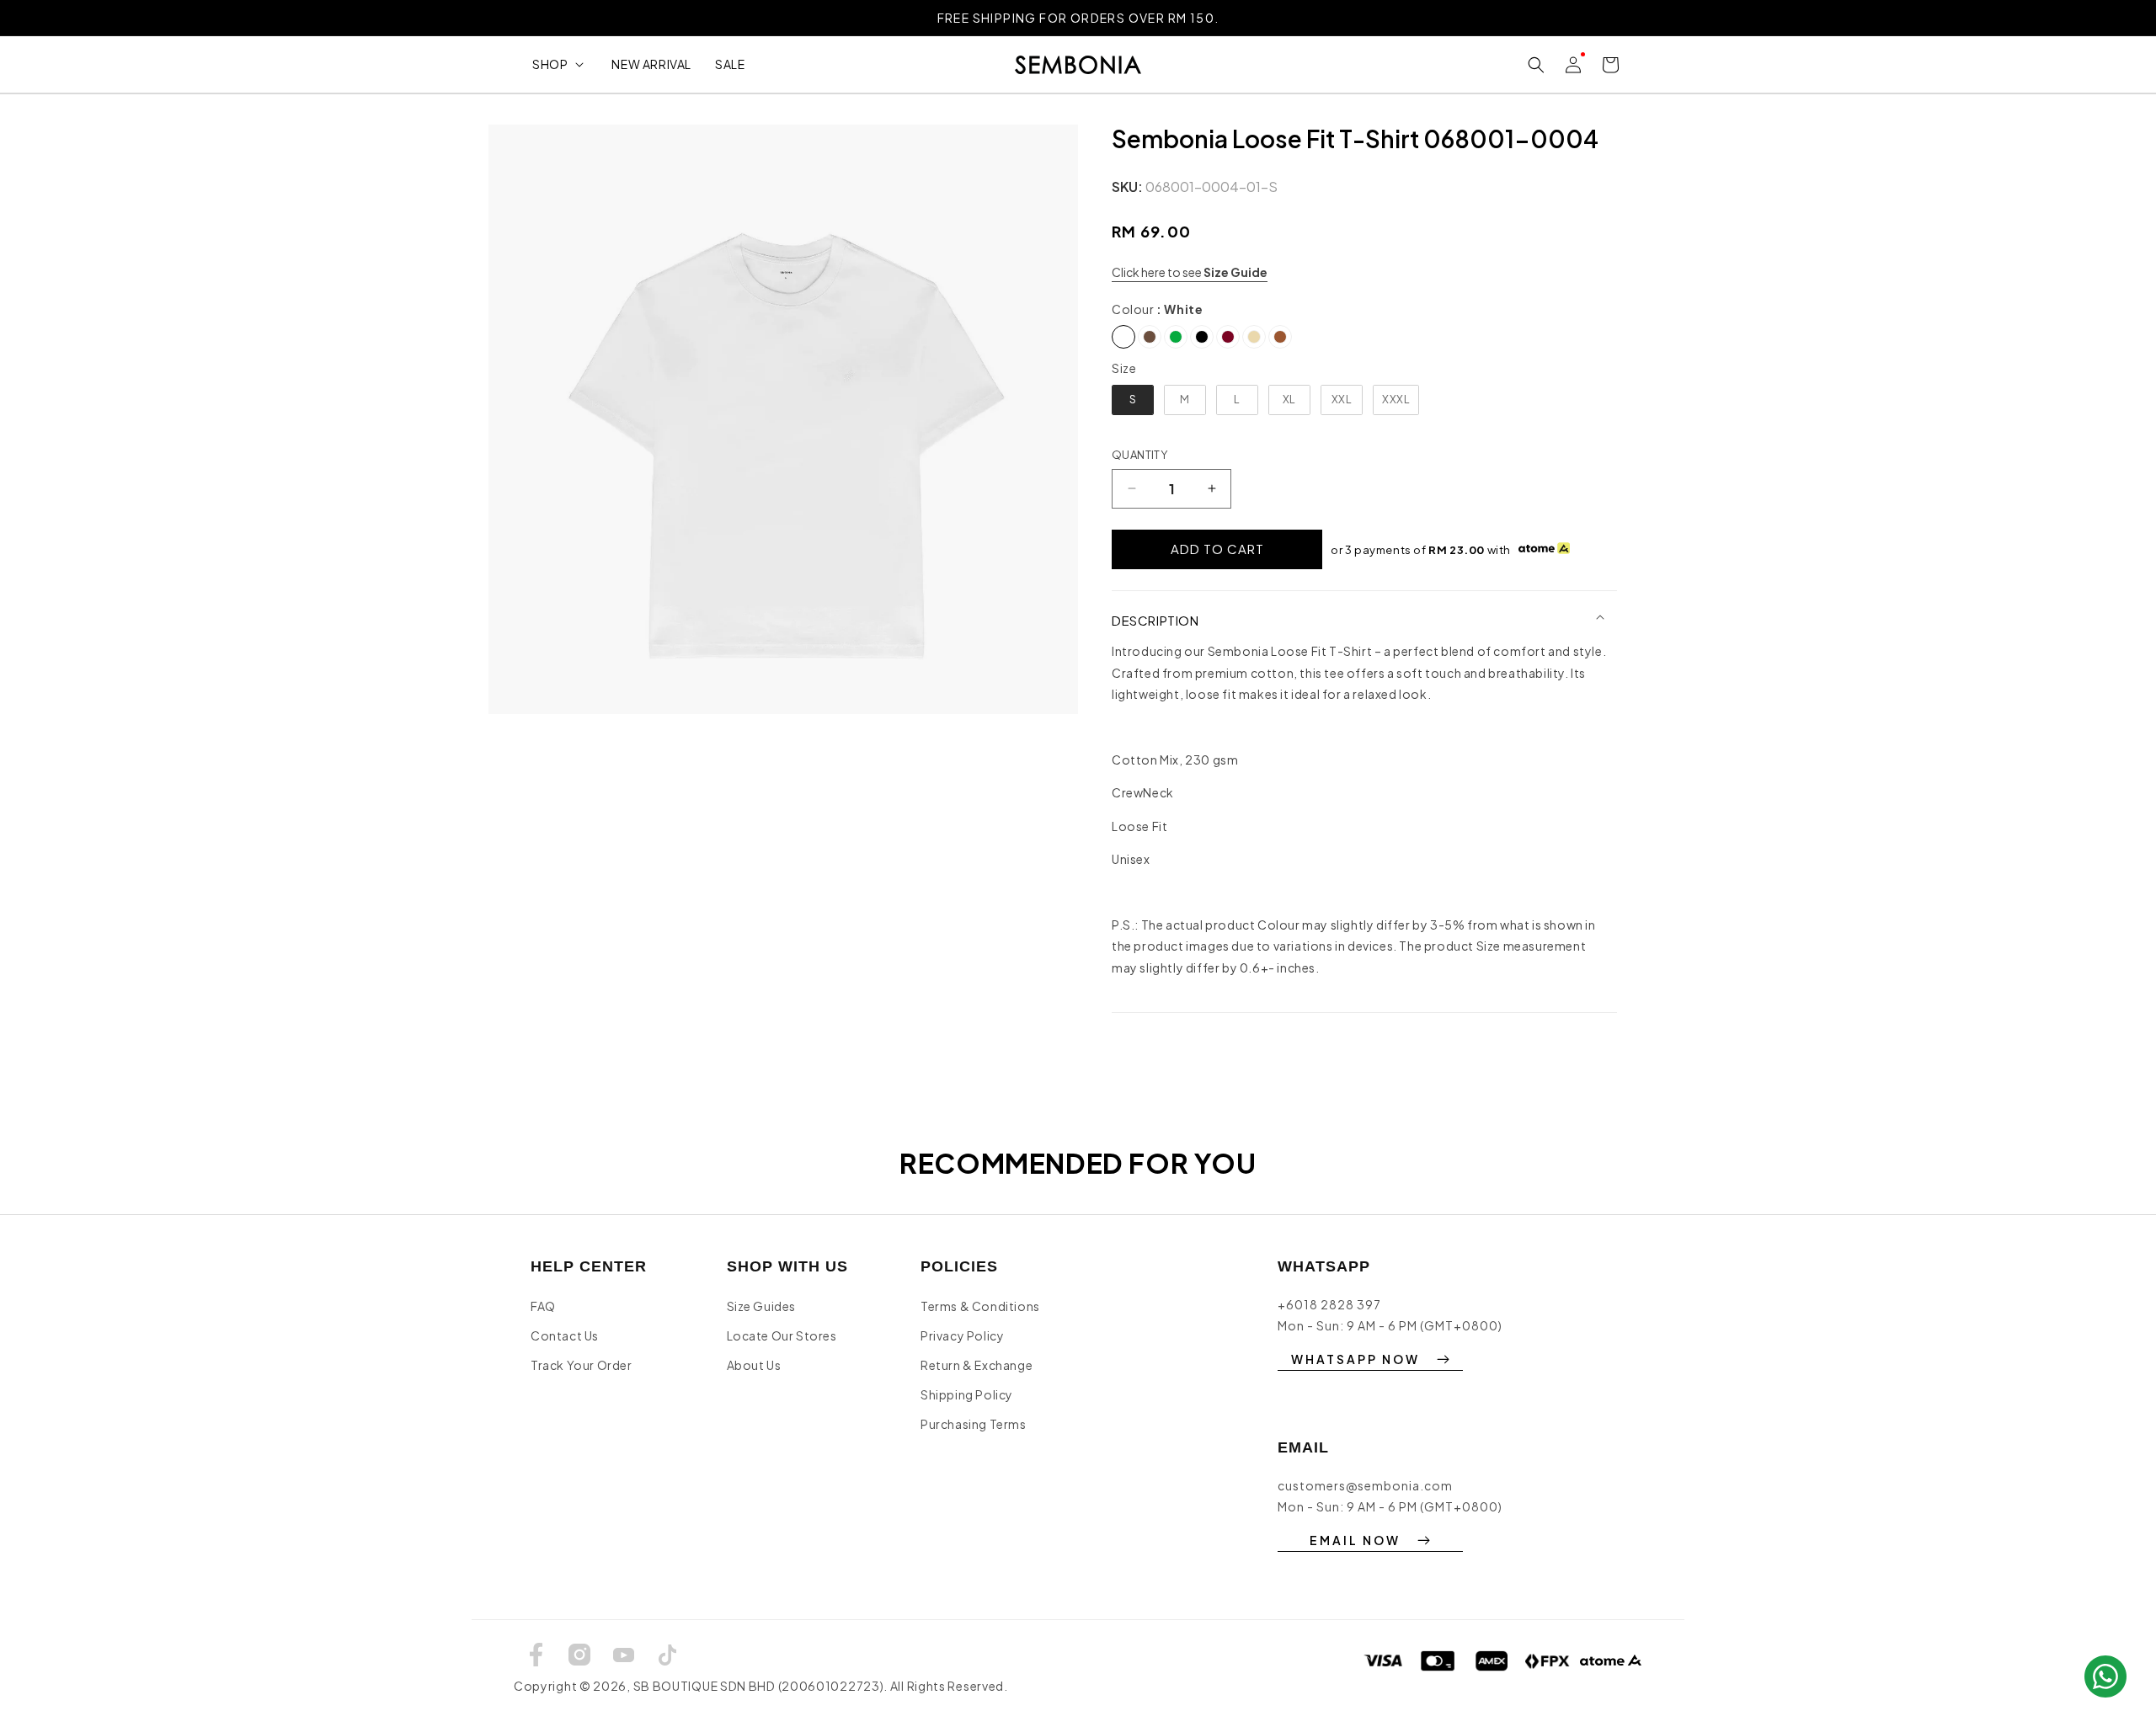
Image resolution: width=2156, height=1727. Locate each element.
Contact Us (565, 1335)
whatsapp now (1356, 1359)
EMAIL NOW (1355, 1540)
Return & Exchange (977, 1365)
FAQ (543, 1306)
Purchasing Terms (974, 1424)
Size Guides (762, 1306)
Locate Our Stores (782, 1335)
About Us (754, 1365)
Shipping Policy (967, 1394)
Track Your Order (582, 1365)
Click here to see (1190, 272)
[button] (560, 64)
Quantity (1139, 455)
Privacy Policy (962, 1335)
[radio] (1123, 337)
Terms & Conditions (980, 1306)
